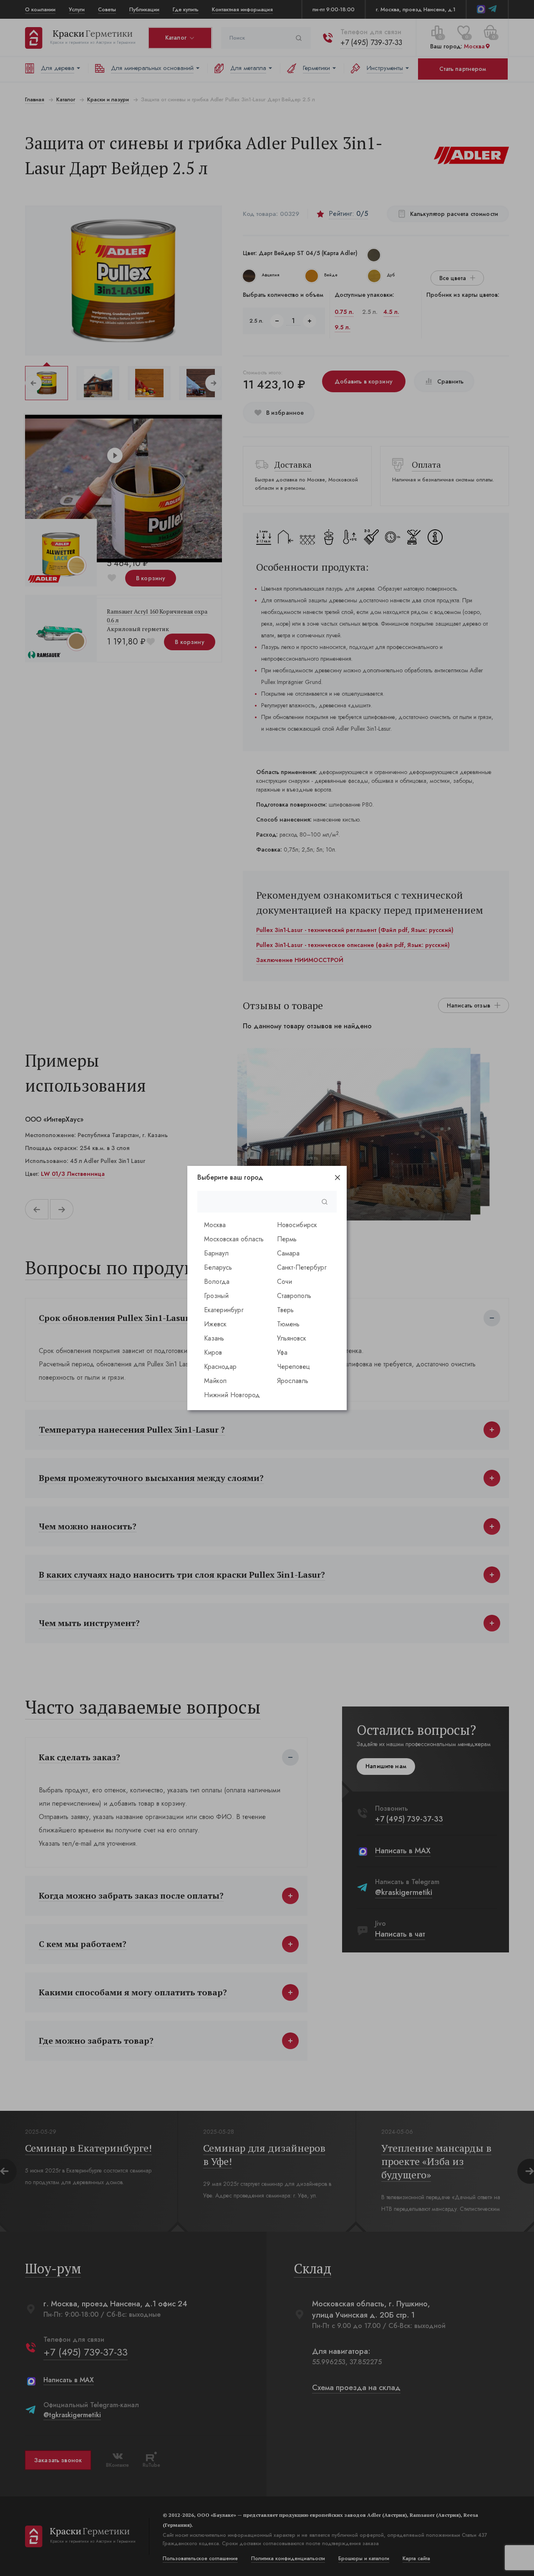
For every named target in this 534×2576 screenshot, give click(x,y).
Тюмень (288, 1324)
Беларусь (218, 1267)
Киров (213, 1352)
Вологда (217, 1282)
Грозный (216, 1296)
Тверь (285, 1310)
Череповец (293, 1367)
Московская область (234, 1239)
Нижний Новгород (232, 1395)
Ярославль (293, 1381)
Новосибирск (297, 1225)
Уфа (282, 1352)
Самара (288, 1253)
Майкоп (215, 1381)
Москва (215, 1225)
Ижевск (215, 1324)
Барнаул (216, 1253)
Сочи (285, 1282)
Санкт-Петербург (302, 1267)
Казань (214, 1338)
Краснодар (220, 1367)
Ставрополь (294, 1296)
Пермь (287, 1239)
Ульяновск (292, 1338)
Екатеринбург (224, 1310)
